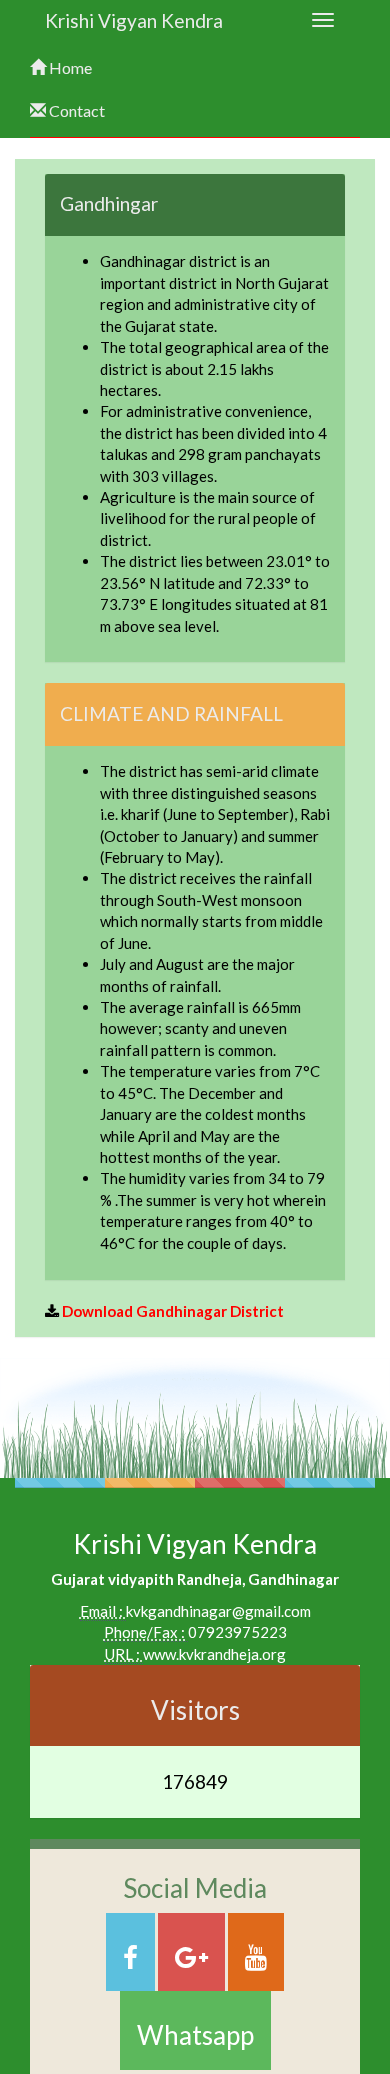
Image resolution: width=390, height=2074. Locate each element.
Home (69, 67)
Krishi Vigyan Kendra (134, 20)
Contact (75, 110)
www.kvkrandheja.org (214, 1654)
